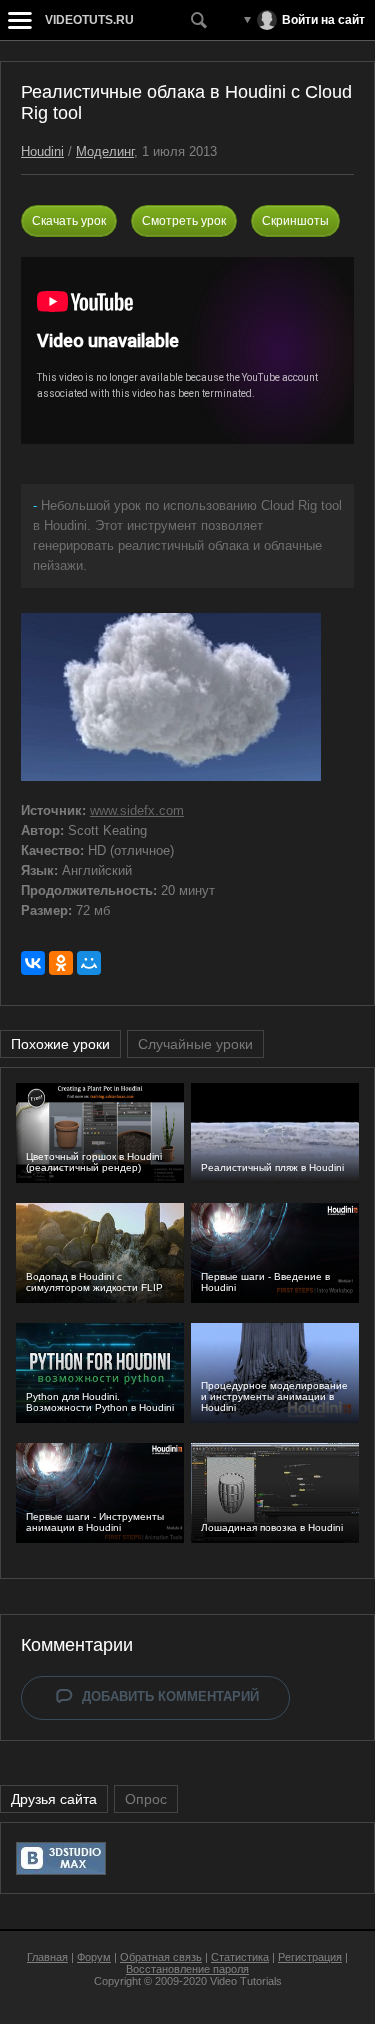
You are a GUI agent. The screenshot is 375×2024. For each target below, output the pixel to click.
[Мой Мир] (89, 963)
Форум (94, 1957)
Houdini (42, 151)
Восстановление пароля (187, 1969)
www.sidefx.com (137, 810)
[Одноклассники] (61, 963)
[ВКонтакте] (33, 963)
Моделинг (105, 151)
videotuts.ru (89, 20)
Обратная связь (161, 1957)
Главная (47, 1957)
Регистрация (310, 1957)
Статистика (240, 1957)
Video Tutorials (246, 1981)
